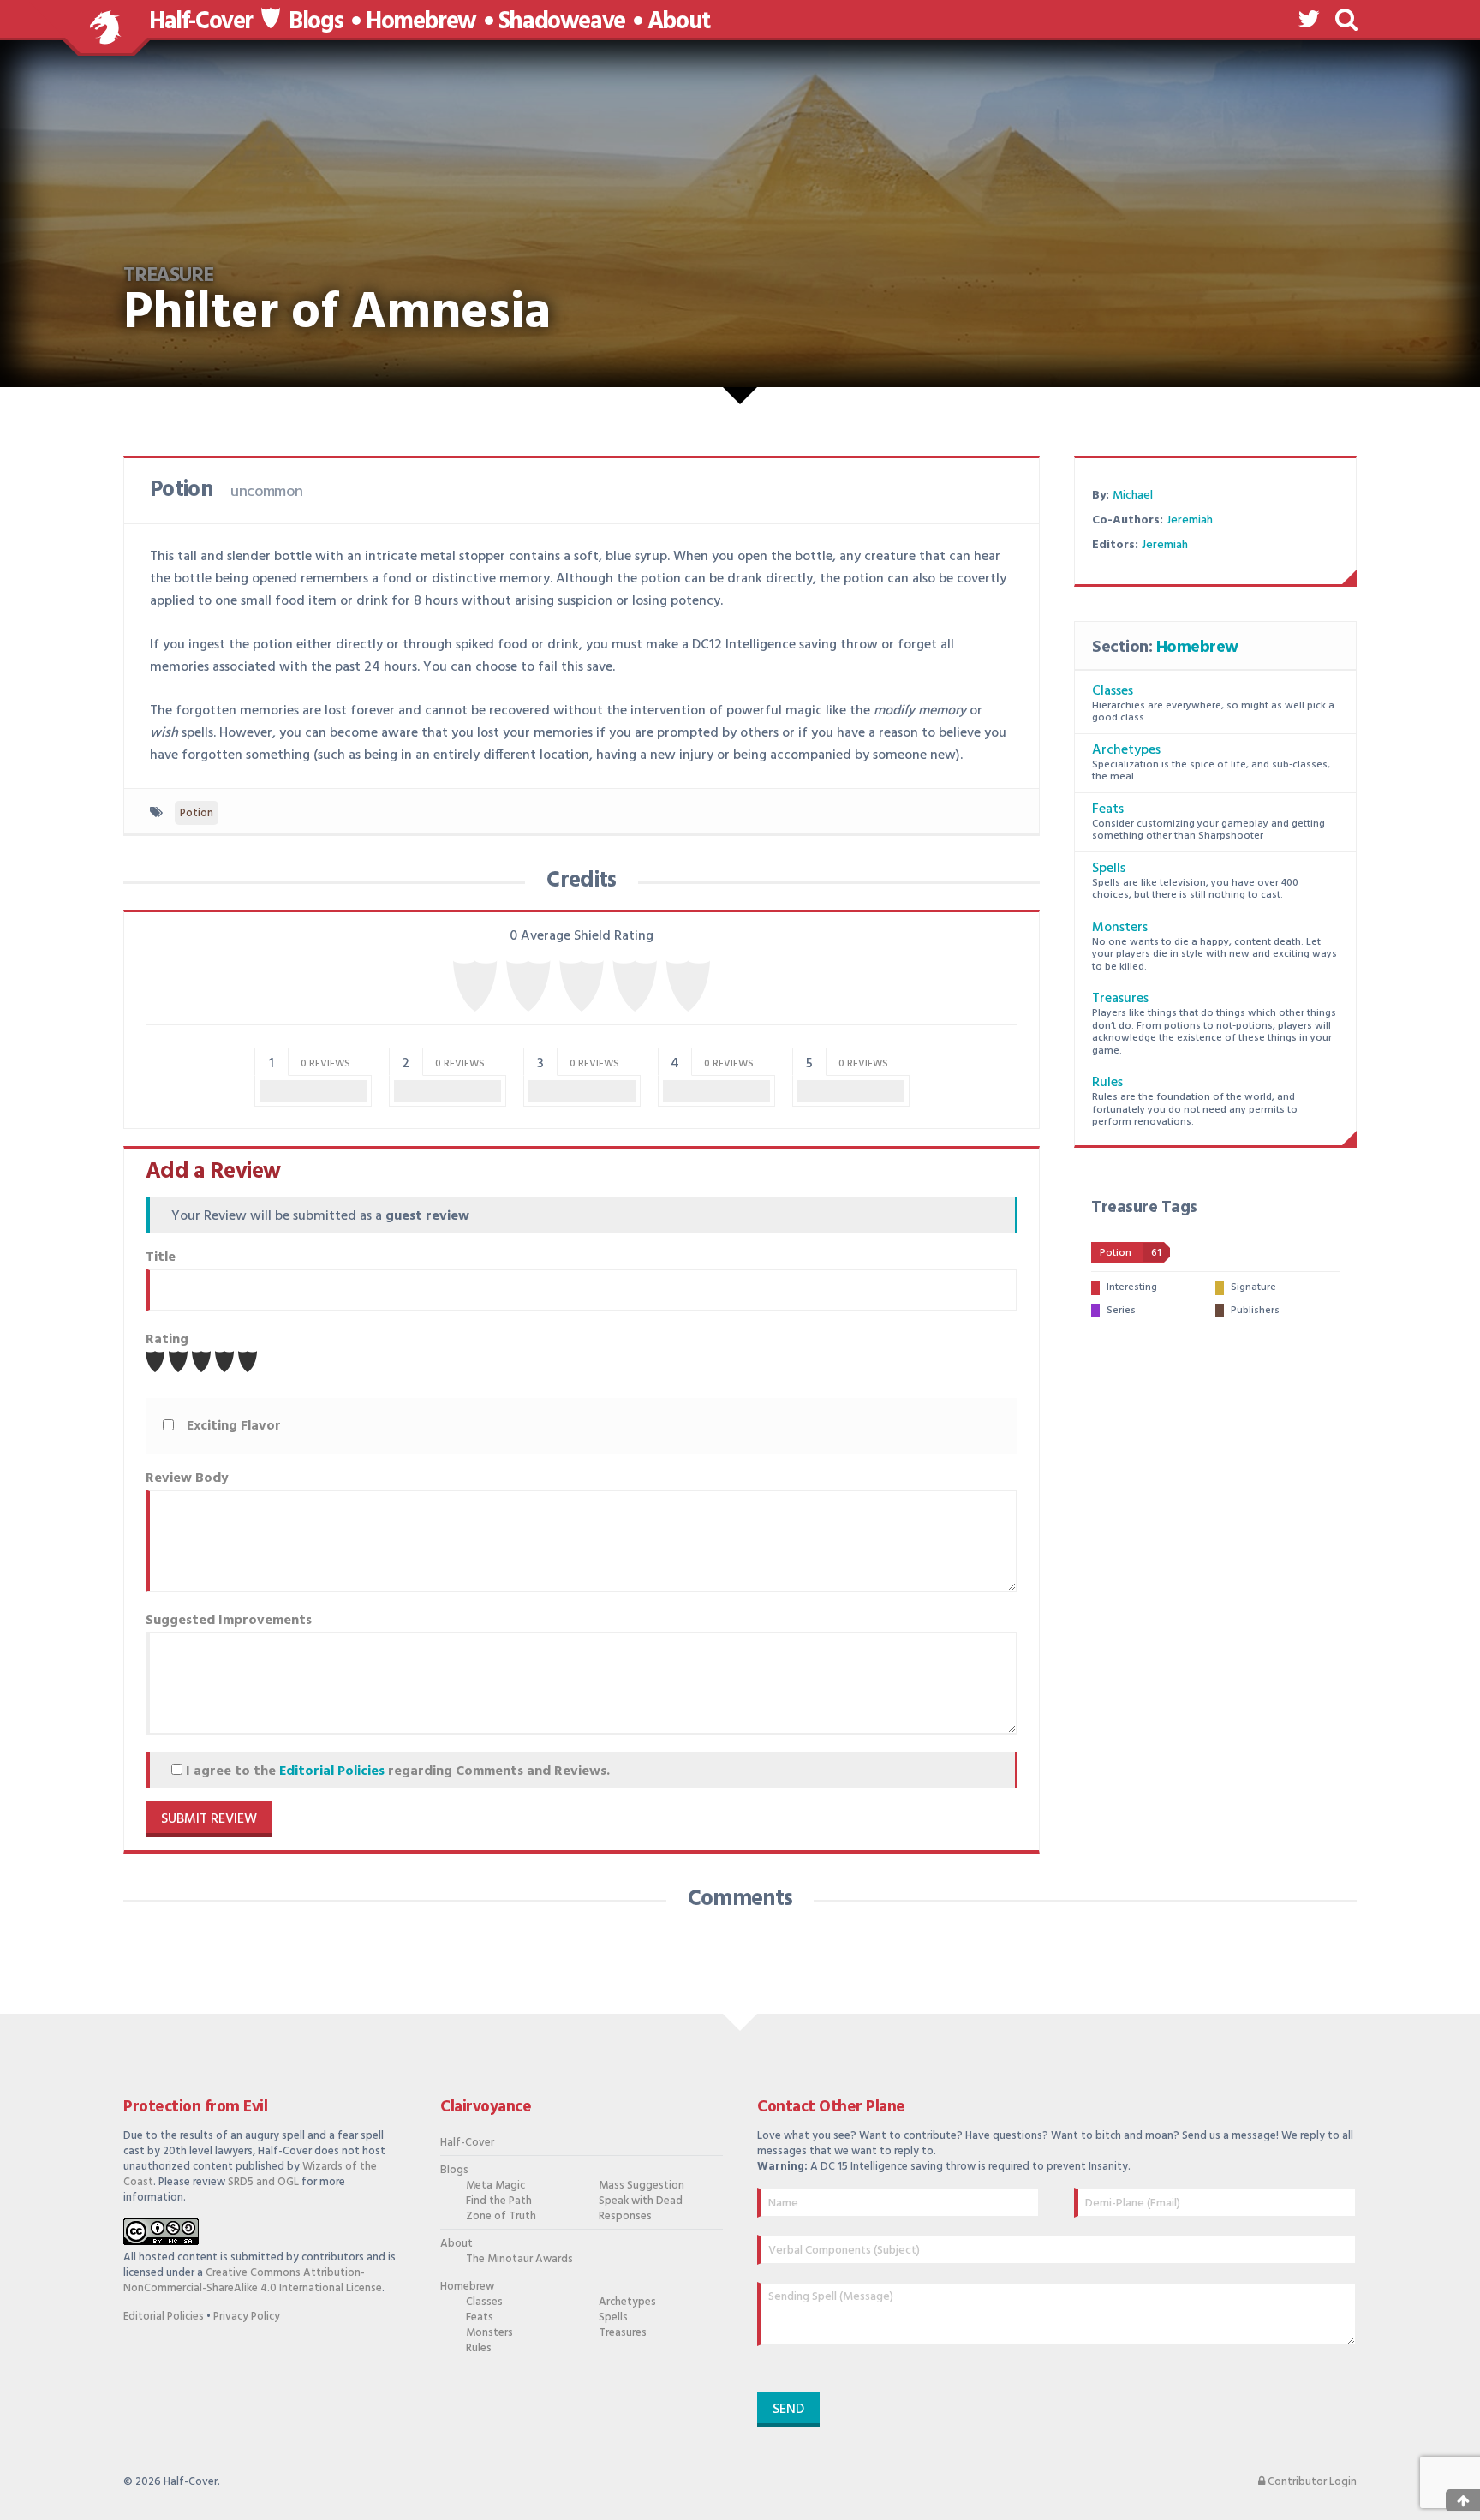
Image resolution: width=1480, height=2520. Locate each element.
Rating (167, 1340)
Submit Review (209, 1819)
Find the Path (499, 2201)
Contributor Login (1311, 2482)
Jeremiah (1190, 520)
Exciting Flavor (234, 1426)
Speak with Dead (641, 2201)
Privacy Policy (247, 2317)
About (679, 22)
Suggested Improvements (229, 1621)
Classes (1113, 691)
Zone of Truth (501, 2217)
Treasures (1120, 999)
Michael (1133, 496)
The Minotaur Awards (519, 2260)
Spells (1109, 869)
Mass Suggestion (642, 2186)
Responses (625, 2217)
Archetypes (1126, 750)
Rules (1107, 1083)
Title (161, 1257)
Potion (197, 813)
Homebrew (421, 22)
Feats (1108, 809)
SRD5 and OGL (263, 2182)
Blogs (316, 22)
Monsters (1120, 928)
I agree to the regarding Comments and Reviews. (396, 1771)
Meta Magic (495, 2186)
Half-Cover (201, 22)
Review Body (187, 1478)
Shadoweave (562, 22)
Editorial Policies (332, 1771)
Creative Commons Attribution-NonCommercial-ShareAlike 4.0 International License (253, 2281)
